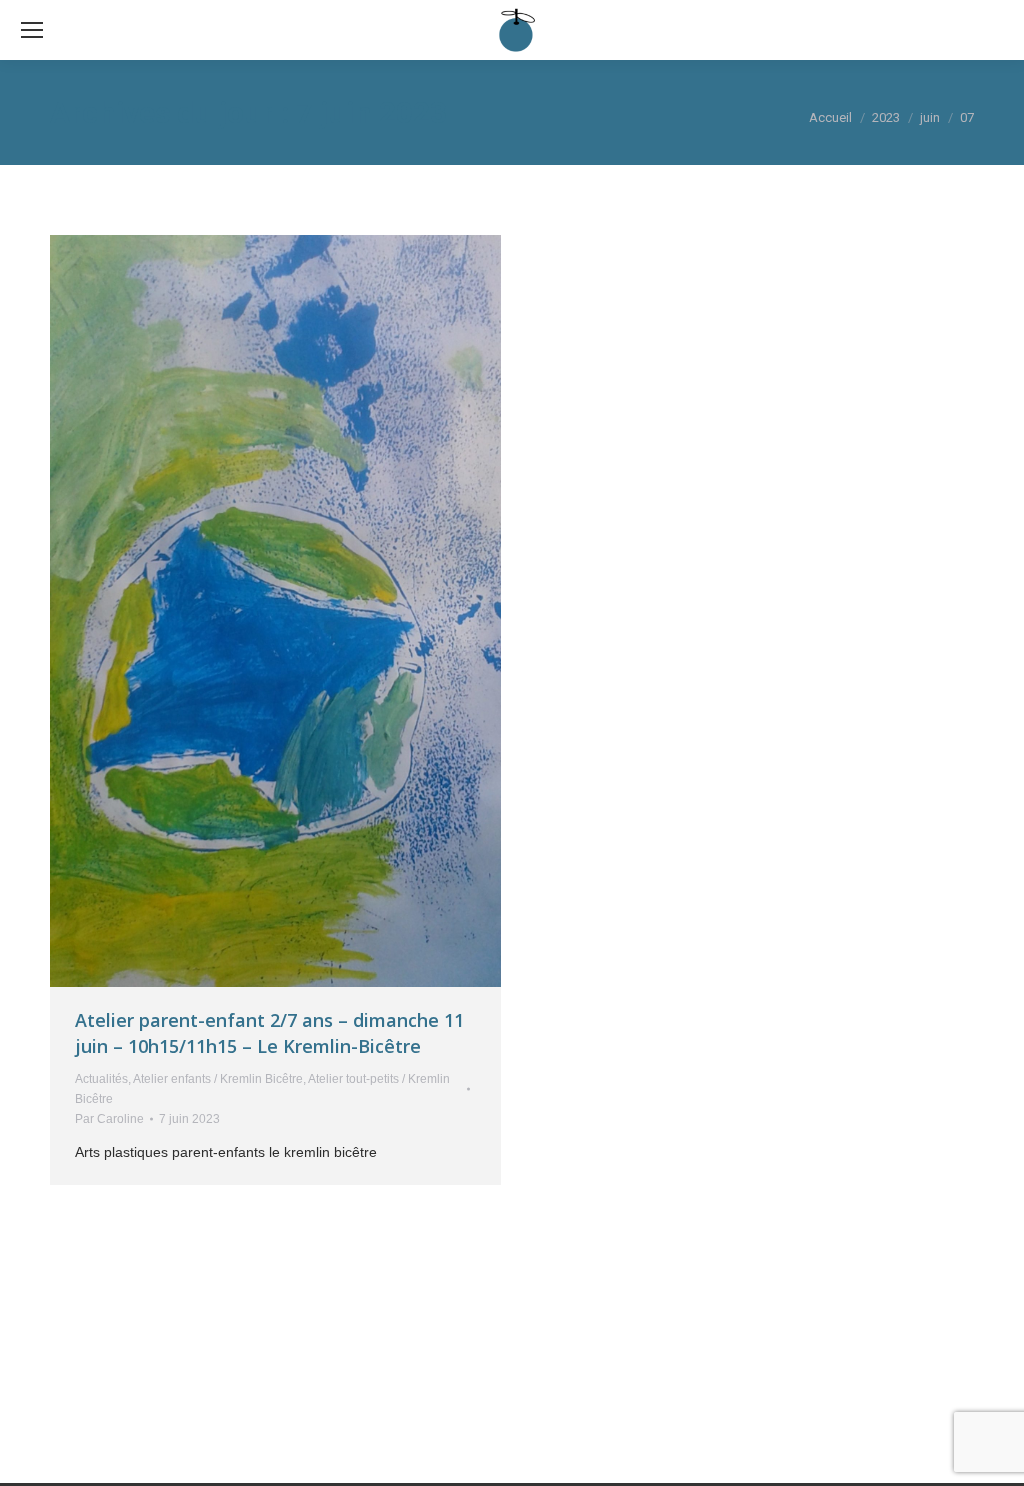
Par (109, 1119)
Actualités (101, 1079)
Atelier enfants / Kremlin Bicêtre (218, 1079)
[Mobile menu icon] (32, 30)
